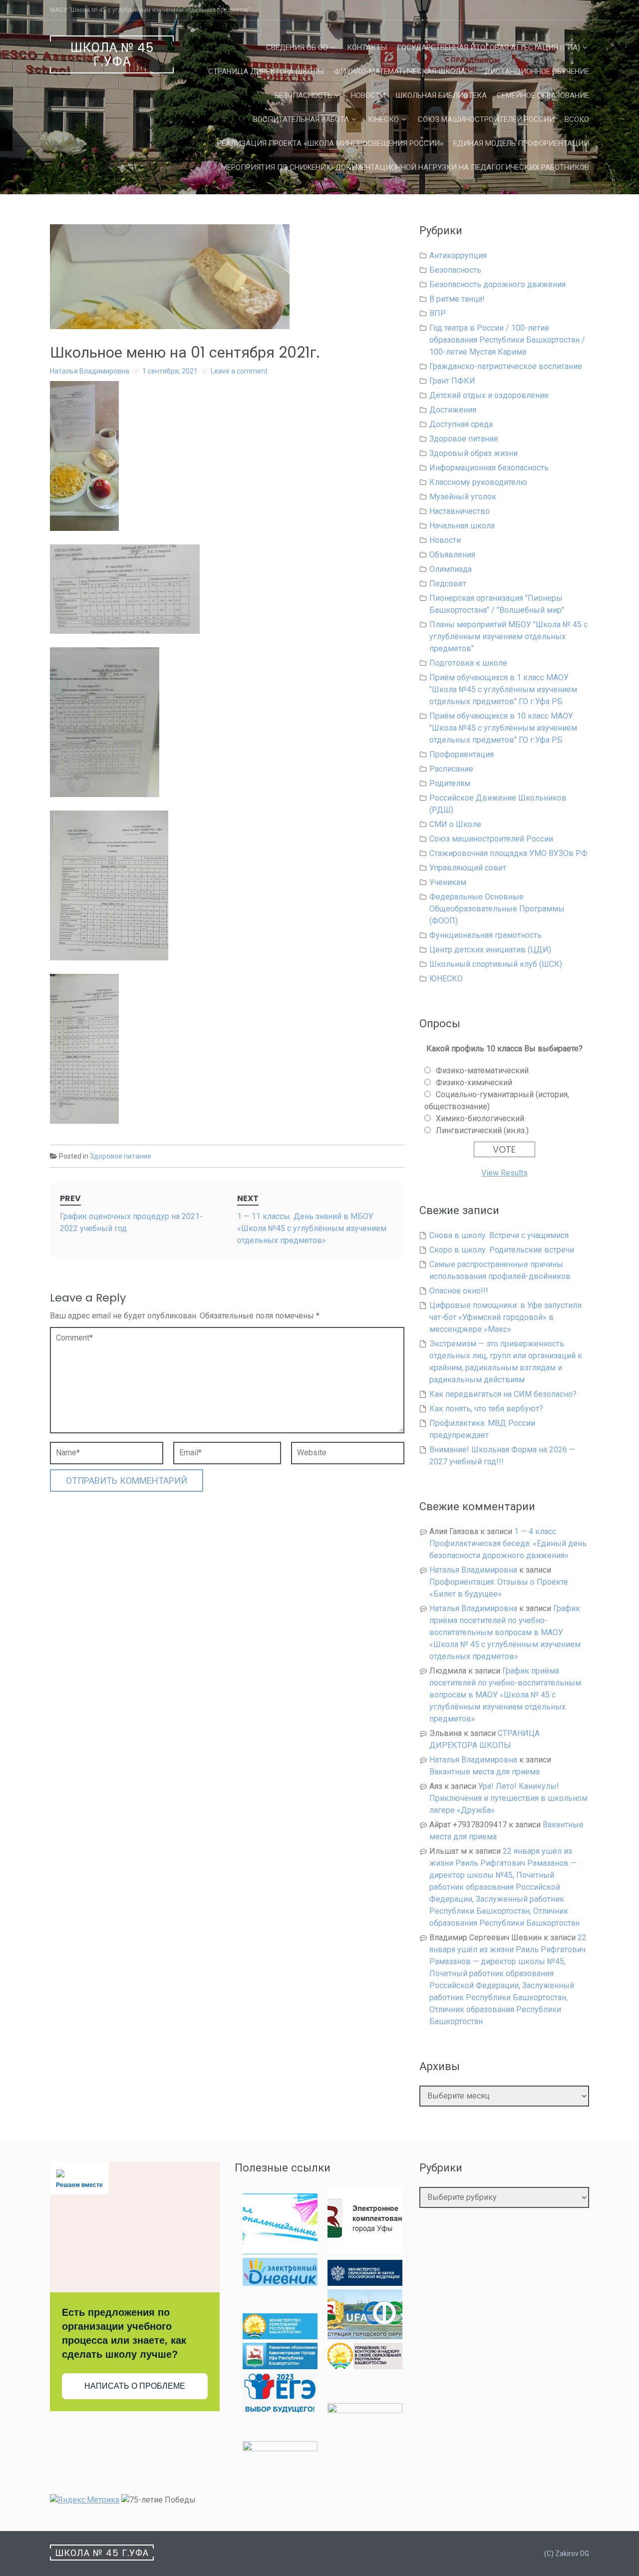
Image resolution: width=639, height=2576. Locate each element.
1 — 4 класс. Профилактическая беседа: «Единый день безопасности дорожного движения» (508, 1543)
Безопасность (303, 95)
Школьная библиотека (441, 95)
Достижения (453, 410)
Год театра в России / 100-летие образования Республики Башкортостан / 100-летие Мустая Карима (507, 340)
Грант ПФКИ (452, 381)
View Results (504, 1173)
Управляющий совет (468, 868)
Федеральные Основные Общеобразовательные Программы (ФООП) (497, 909)
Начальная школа (462, 526)
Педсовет (448, 584)
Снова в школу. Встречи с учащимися (499, 1235)
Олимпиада (451, 569)
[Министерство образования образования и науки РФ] (365, 2283)
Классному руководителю (478, 482)
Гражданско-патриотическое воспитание (506, 366)
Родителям (450, 783)
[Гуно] (280, 2366)
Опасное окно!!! (459, 1291)
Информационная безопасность (489, 468)
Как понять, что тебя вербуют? (486, 1409)
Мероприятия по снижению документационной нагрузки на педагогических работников (405, 167)
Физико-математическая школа (400, 71)
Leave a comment (239, 371)
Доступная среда (461, 424)
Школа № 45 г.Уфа (112, 55)
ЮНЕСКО (383, 119)
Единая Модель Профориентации (521, 143)
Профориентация (462, 754)
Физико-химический (474, 1082)
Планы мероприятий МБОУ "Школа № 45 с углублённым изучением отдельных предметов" (508, 637)
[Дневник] (280, 2283)
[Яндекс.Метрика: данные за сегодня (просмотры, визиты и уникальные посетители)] (85, 2500)
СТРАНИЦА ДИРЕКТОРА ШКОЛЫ (266, 71)
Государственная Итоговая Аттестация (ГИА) (488, 47)
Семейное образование (543, 95)
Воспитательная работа (301, 119)
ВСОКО (577, 119)
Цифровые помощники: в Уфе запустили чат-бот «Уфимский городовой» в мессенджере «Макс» (505, 1317)
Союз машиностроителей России (486, 119)
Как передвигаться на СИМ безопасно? (503, 1394)
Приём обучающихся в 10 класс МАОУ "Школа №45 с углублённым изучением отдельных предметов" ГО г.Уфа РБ (503, 728)
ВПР (438, 313)
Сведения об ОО (297, 47)
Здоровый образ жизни (474, 453)
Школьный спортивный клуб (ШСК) (496, 964)
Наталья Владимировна (90, 371)
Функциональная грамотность (485, 935)
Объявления (452, 555)
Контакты (367, 47)
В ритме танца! (457, 299)
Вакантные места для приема (484, 1772)
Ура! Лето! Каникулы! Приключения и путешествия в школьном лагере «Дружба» (508, 1798)
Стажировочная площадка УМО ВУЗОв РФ (508, 853)
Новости (368, 95)
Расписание (451, 769)
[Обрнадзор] (365, 2366)
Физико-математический (482, 1071)
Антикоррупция (458, 255)
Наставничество (460, 511)
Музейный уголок (463, 497)
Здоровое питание (121, 1156)
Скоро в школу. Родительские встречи (502, 1250)
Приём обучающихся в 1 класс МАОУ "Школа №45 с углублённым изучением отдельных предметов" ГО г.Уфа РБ (503, 689)
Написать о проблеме (135, 2386)
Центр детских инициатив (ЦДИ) (490, 950)
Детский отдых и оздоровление (489, 395)
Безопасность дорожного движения (497, 284)
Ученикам (448, 882)
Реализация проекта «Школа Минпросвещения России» (330, 143)
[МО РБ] (280, 2337)
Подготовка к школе (468, 663)
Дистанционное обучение (537, 71)
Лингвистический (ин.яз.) (482, 1130)
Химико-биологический (480, 1118)
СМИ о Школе (455, 824)
